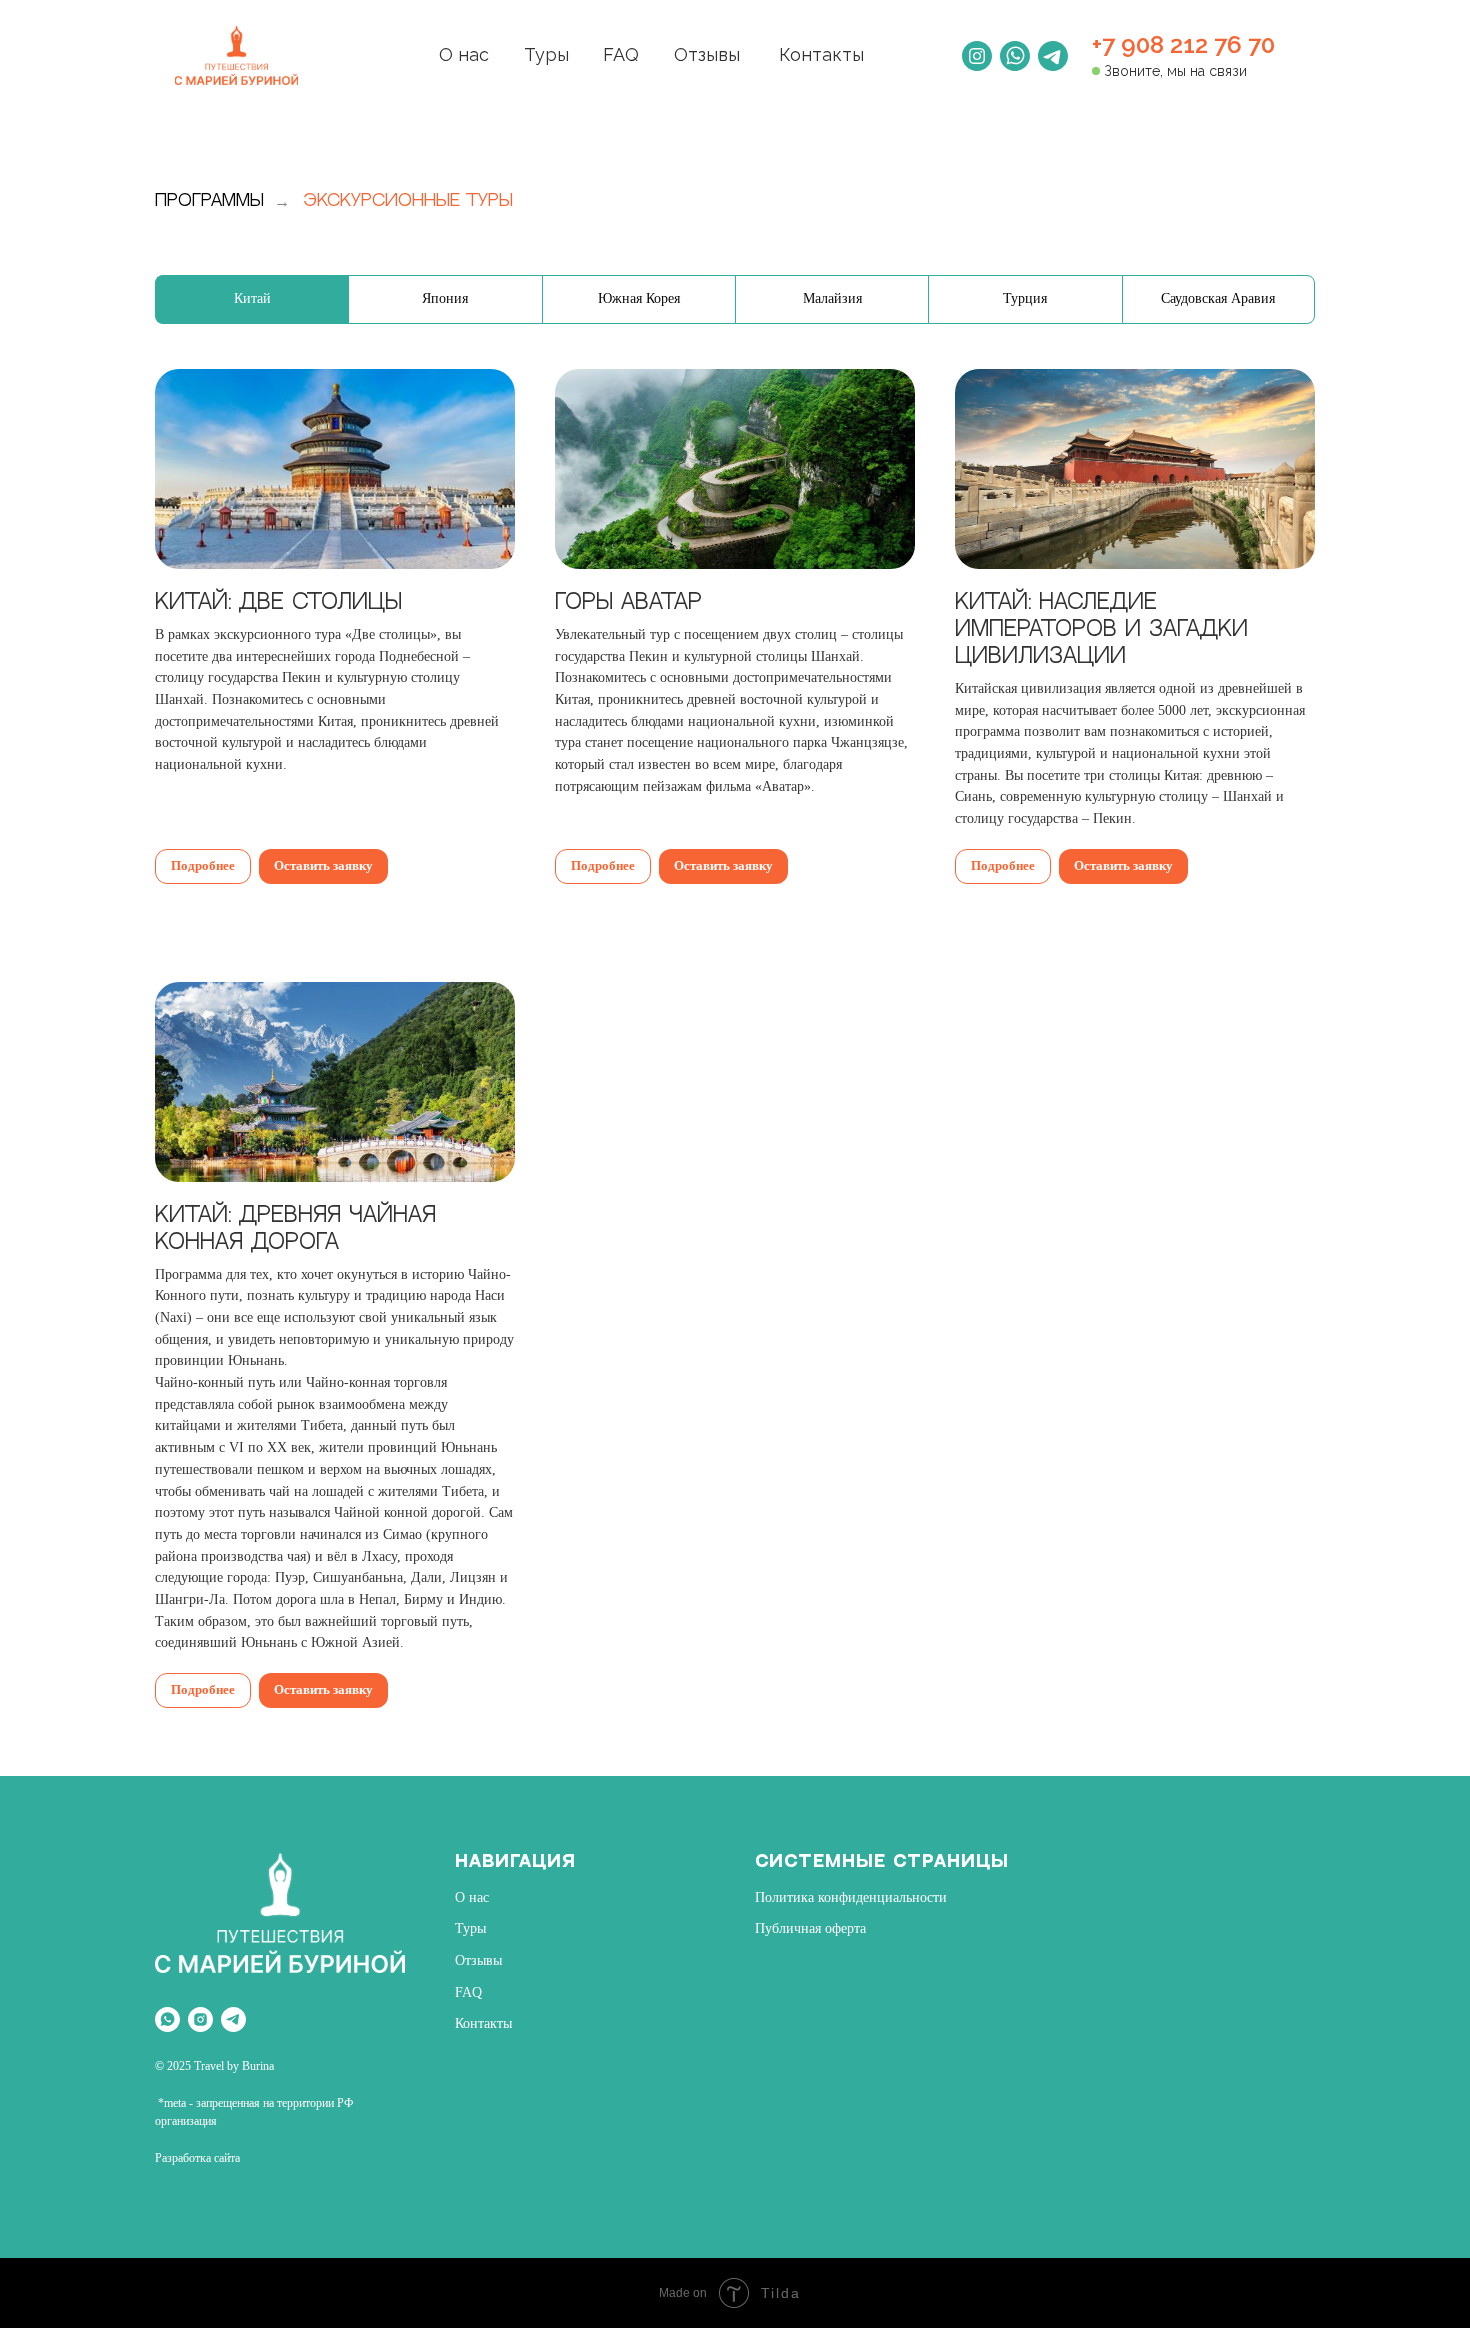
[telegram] (233, 2019)
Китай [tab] (252, 298)
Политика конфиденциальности (851, 1897)
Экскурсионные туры (408, 201)
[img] (236, 55)
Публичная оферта (810, 1928)
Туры (546, 54)
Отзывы (707, 54)
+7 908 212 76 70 (1183, 44)
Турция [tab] (1025, 298)
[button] (335, 582)
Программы (209, 201)
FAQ (621, 54)
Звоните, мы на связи (1175, 71)
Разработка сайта (197, 2158)
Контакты (821, 54)
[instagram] (200, 2019)
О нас (464, 54)
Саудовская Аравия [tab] (1218, 298)
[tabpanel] (735, 1072)
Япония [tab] (445, 298)
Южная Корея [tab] (639, 298)
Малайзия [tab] (832, 298)
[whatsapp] (167, 2019)
